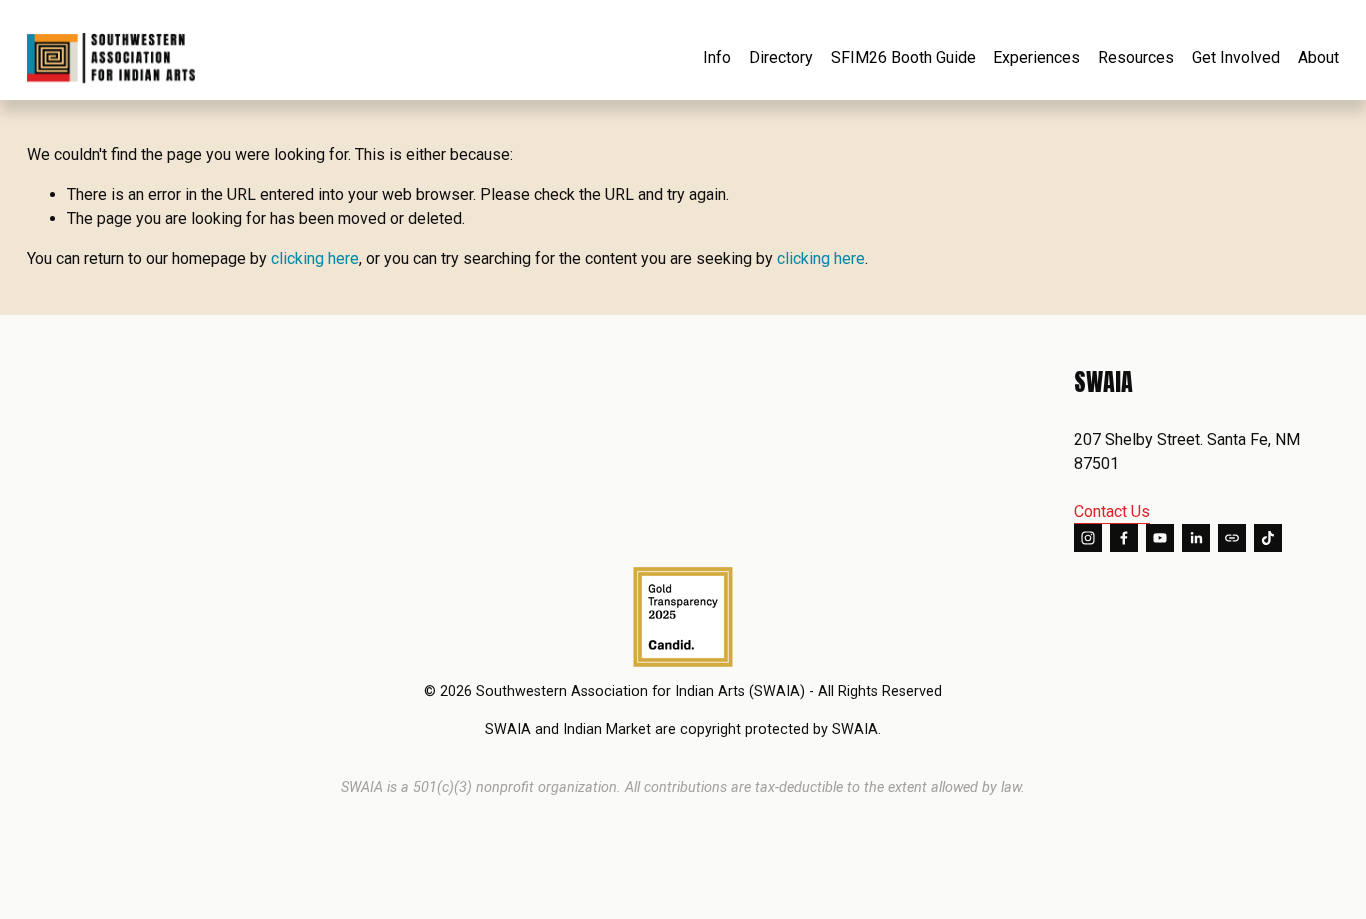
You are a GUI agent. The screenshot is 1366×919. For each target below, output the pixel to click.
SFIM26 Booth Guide (903, 57)
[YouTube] (1160, 538)
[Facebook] (1124, 538)
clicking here (315, 258)
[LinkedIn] (1196, 538)
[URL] (1232, 538)
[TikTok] (1268, 538)
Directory (781, 57)
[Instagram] (1088, 538)
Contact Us (1112, 511)
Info (717, 57)
